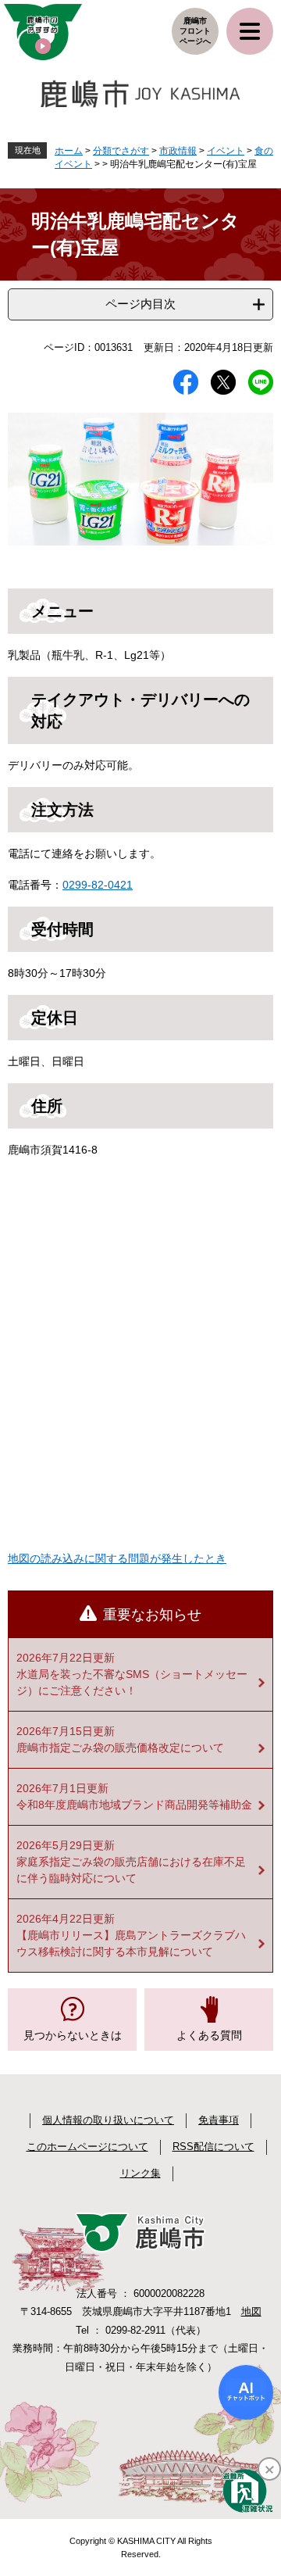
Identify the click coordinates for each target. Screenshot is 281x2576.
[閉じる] (269, 2469)
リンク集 (140, 2173)
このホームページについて (87, 2147)
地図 (251, 2311)
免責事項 (219, 2120)
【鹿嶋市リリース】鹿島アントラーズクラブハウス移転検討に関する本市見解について (131, 1943)
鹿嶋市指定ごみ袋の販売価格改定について (120, 1748)
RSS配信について (213, 2147)
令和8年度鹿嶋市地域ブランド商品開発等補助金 (134, 1805)
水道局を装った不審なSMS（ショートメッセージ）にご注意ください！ (132, 1682)
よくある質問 (209, 2035)
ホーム (69, 151)
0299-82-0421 (98, 885)
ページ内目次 (140, 304)
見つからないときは (73, 2035)
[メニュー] (250, 31)
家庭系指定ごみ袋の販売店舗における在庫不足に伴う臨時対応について (131, 1870)
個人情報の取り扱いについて (108, 2120)
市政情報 (178, 151)
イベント (226, 151)
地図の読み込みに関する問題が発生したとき (117, 1558)
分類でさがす (121, 151)
